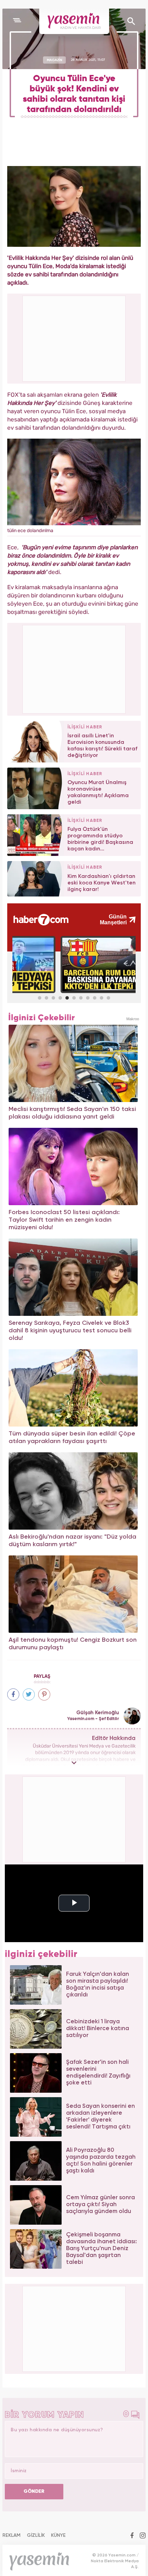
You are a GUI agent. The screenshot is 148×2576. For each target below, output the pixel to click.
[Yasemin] (74, 21)
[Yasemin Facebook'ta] (132, 2536)
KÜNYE (58, 2535)
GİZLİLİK (36, 2535)
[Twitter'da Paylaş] (29, 1694)
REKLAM (12, 2535)
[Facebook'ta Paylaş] (13, 1694)
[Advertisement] (74, 668)
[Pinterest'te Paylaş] (44, 1694)
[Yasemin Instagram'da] (143, 2536)
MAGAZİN (55, 60)
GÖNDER (34, 2491)
